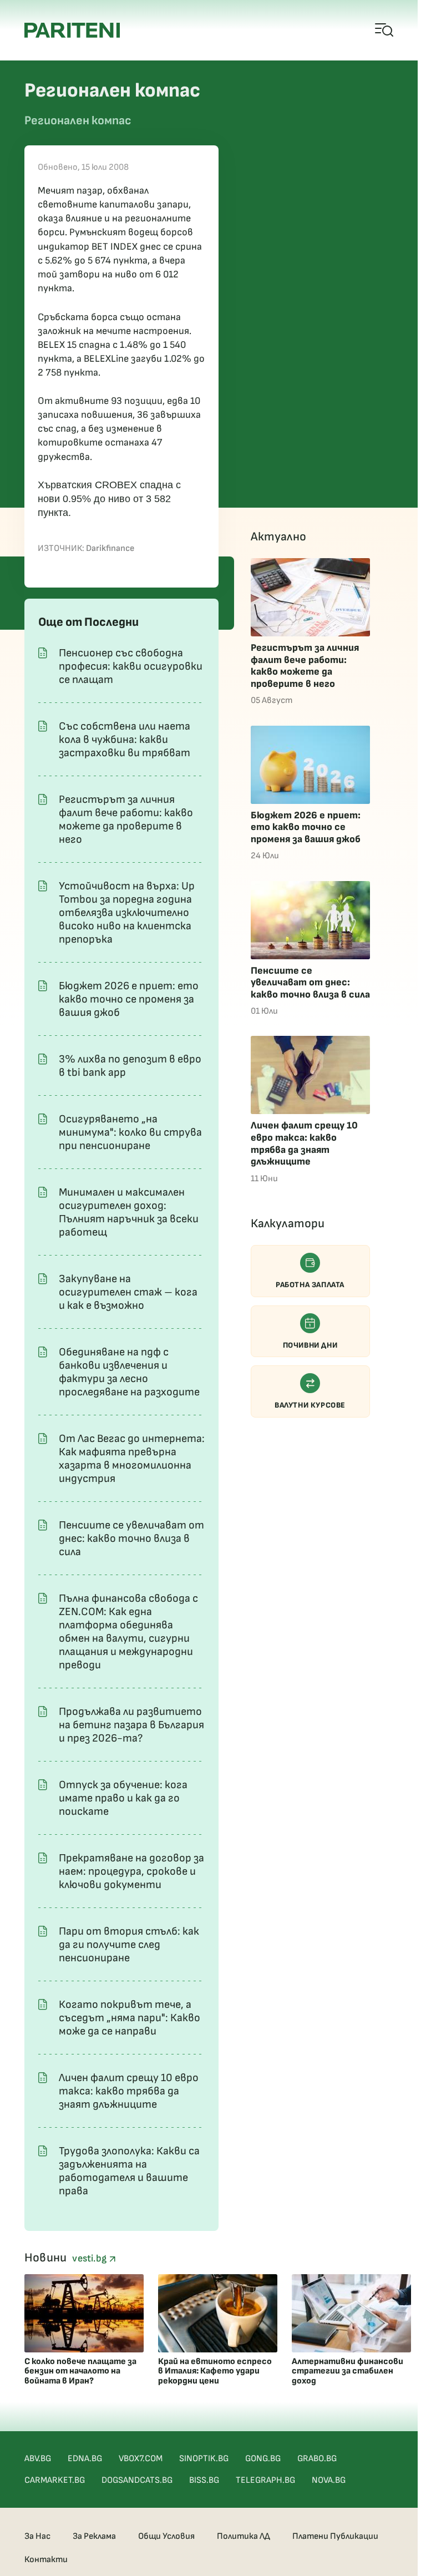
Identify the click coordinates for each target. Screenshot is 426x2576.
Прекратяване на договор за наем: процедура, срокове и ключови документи (131, 1871)
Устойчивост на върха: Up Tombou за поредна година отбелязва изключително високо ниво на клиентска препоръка (127, 913)
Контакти (46, 2560)
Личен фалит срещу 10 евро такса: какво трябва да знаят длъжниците (129, 2091)
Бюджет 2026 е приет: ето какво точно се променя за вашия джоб (129, 999)
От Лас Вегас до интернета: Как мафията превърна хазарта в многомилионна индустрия (132, 1459)
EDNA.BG (85, 2459)
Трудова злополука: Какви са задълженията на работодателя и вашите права (129, 2171)
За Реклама (94, 2536)
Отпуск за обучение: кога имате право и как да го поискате (123, 1798)
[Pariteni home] (72, 30)
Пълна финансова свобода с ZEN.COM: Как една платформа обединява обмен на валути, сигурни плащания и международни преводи (128, 1632)
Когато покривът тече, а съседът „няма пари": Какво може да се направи (130, 2018)
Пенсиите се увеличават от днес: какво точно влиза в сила (131, 1538)
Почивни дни (310, 1345)
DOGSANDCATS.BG (137, 2480)
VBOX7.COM (141, 2459)
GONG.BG (263, 2459)
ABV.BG (38, 2459)
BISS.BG (204, 2480)
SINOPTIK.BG (204, 2459)
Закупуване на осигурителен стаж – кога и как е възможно (128, 1292)
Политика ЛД (244, 2536)
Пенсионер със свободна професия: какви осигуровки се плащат (131, 666)
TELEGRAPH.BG (265, 2480)
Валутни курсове (310, 1405)
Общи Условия (166, 2536)
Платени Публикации (335, 2536)
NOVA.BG (329, 2480)
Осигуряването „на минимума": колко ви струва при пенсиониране (130, 1132)
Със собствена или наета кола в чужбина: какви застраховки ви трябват (125, 740)
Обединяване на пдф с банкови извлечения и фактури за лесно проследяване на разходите (129, 1372)
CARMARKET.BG (55, 2480)
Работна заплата (310, 1285)
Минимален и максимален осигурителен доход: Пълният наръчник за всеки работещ (129, 1212)
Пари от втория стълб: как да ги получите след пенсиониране (129, 1945)
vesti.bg (90, 2258)
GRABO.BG (317, 2459)
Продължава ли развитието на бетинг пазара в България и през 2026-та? (131, 1725)
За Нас (37, 2536)
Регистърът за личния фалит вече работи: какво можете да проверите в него (126, 819)
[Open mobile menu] (385, 31)
